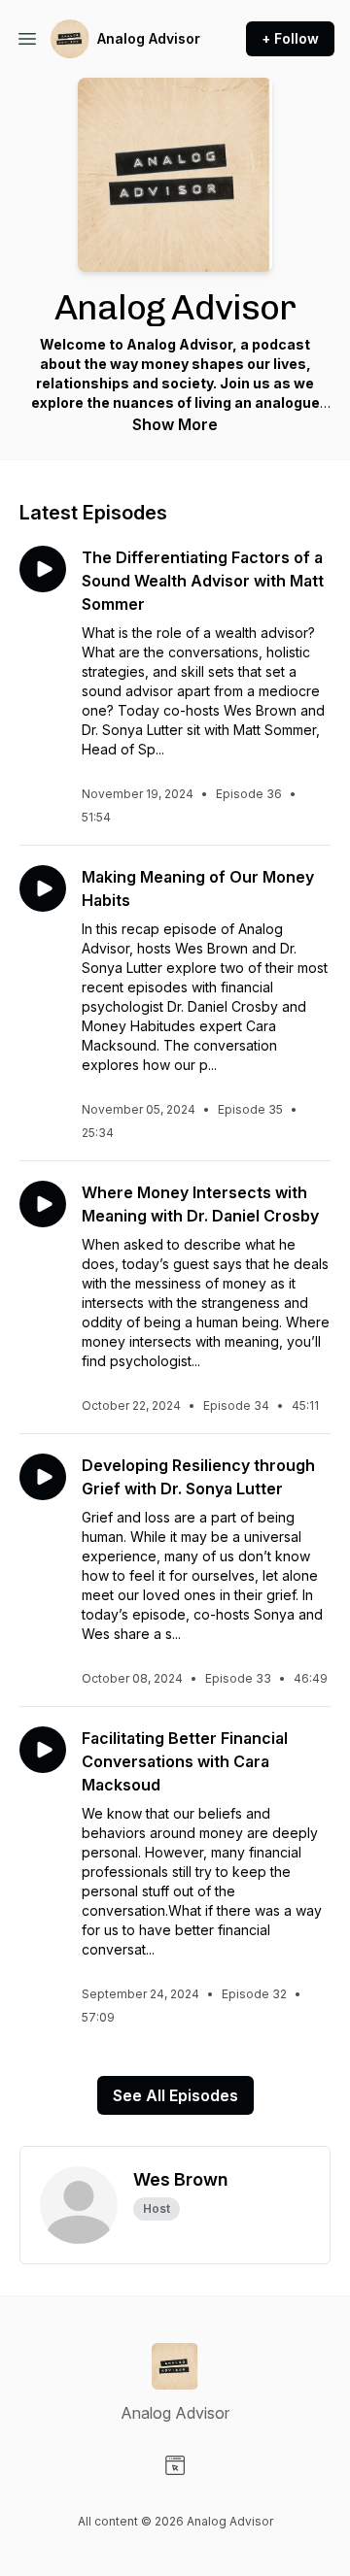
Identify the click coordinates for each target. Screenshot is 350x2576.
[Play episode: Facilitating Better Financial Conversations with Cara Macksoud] (43, 1750)
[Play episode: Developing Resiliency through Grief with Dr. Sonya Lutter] (43, 1477)
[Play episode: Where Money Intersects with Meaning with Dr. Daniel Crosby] (43, 1204)
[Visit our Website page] (175, 2465)
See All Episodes (175, 2095)
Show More (175, 424)
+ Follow (290, 38)
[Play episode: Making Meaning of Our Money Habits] (43, 888)
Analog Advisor (149, 38)
